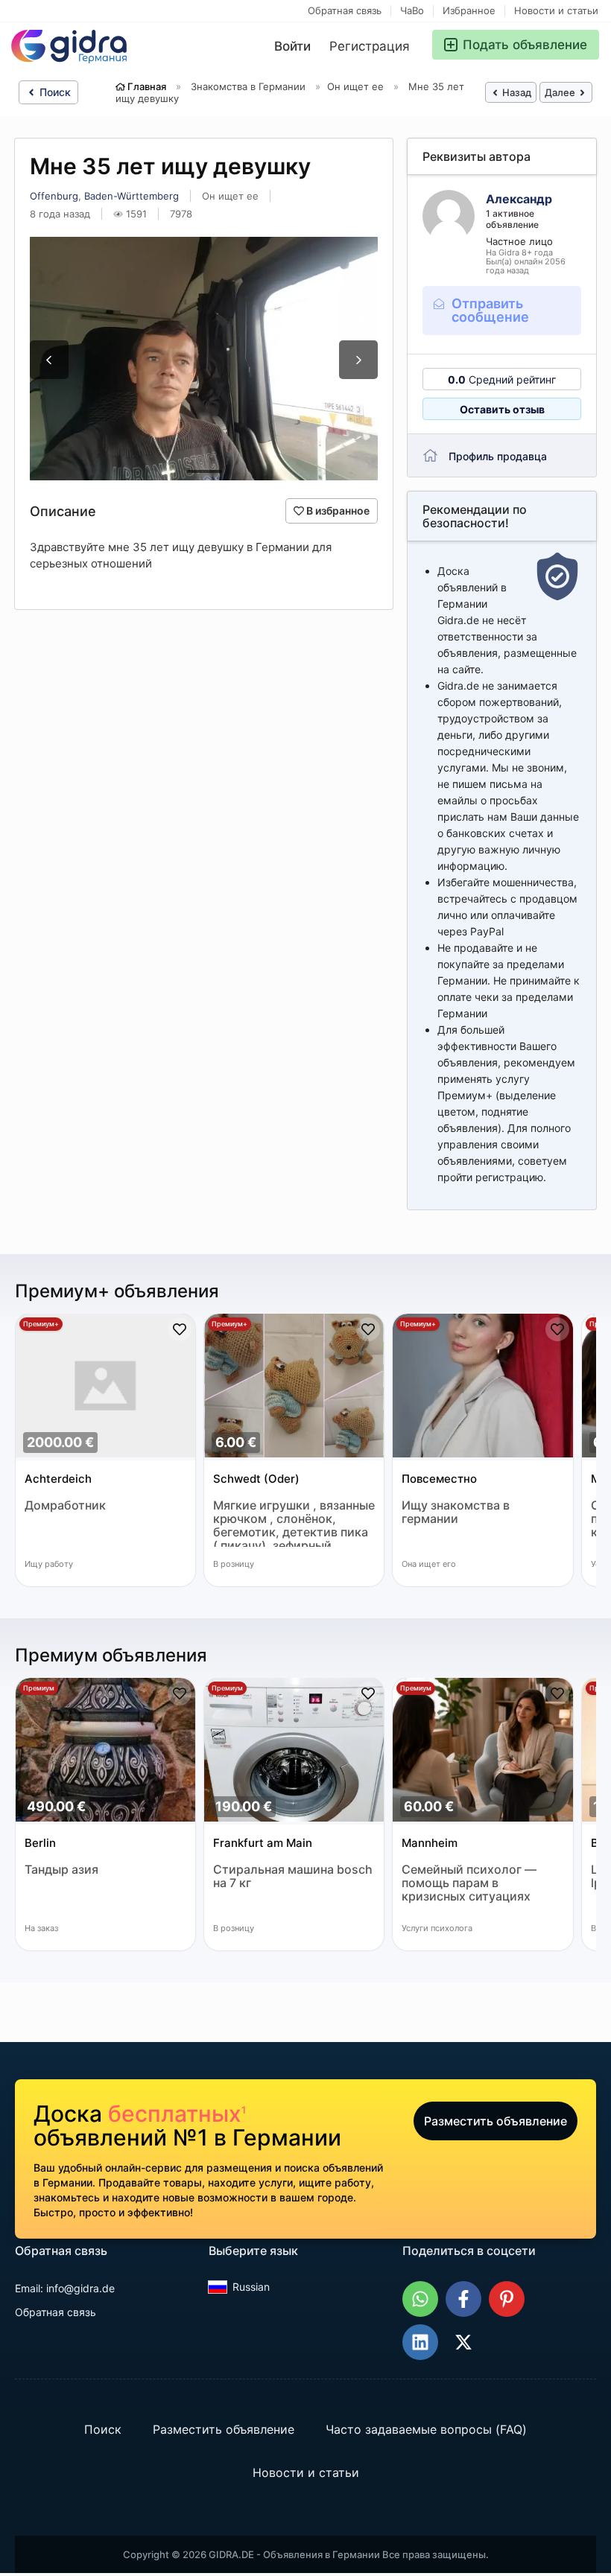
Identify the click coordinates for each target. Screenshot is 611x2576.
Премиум (39, 1688)
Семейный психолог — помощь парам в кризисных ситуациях (469, 1883)
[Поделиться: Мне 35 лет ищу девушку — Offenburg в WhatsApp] (420, 2299)
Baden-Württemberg (132, 196)
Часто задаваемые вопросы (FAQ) (426, 2429)
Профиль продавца (498, 456)
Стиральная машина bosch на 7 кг (293, 1876)
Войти (292, 46)
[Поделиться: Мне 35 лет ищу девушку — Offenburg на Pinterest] (507, 2299)
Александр (519, 199)
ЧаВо (412, 11)
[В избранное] (180, 1329)
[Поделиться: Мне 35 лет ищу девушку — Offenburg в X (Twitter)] (463, 2342)
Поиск (54, 92)
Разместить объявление (496, 2121)
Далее (561, 92)
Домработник (65, 1505)
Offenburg (54, 196)
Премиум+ (41, 1324)
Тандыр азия (61, 1870)
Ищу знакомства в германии (456, 1512)
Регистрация (370, 46)
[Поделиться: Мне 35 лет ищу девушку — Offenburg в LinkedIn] (420, 2342)
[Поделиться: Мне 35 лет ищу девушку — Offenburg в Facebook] (463, 2299)
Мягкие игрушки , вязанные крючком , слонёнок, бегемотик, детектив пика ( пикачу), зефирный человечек (294, 1523)
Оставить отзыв (502, 409)
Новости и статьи (556, 11)
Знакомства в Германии (248, 86)
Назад (516, 92)
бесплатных (177, 2114)
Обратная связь (345, 11)
